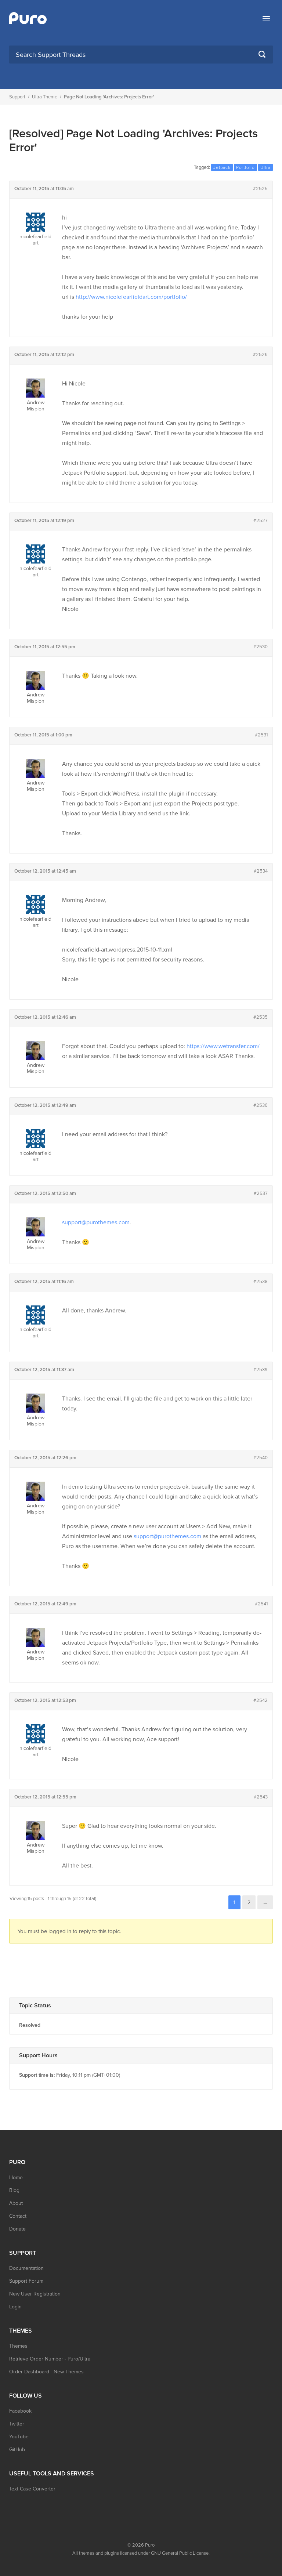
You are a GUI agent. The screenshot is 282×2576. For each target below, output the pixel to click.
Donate (17, 2229)
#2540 (261, 1458)
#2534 (261, 871)
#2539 (261, 1370)
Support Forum (26, 2281)
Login (15, 2307)
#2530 (261, 647)
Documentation (26, 2268)
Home (16, 2178)
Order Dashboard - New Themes (46, 2372)
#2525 (260, 189)
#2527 (261, 521)
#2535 (261, 1017)
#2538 (261, 1282)
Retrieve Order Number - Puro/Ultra (50, 2359)
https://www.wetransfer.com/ (223, 1046)
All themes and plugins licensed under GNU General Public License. (141, 2553)
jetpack (222, 167)
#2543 (261, 1797)
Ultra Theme (45, 97)
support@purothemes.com (96, 1222)
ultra (265, 167)
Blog (14, 2190)
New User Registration (35, 2294)
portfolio (245, 167)
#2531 (261, 735)
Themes (18, 2346)
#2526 (260, 355)
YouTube (19, 2437)
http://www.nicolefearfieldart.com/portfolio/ (131, 297)
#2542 (261, 1700)
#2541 (261, 1604)
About (16, 2203)
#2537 (261, 1193)
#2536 (261, 1105)
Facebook (20, 2411)
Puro (150, 2545)
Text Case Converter (32, 2489)
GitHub (17, 2450)
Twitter (17, 2424)
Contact (18, 2216)
